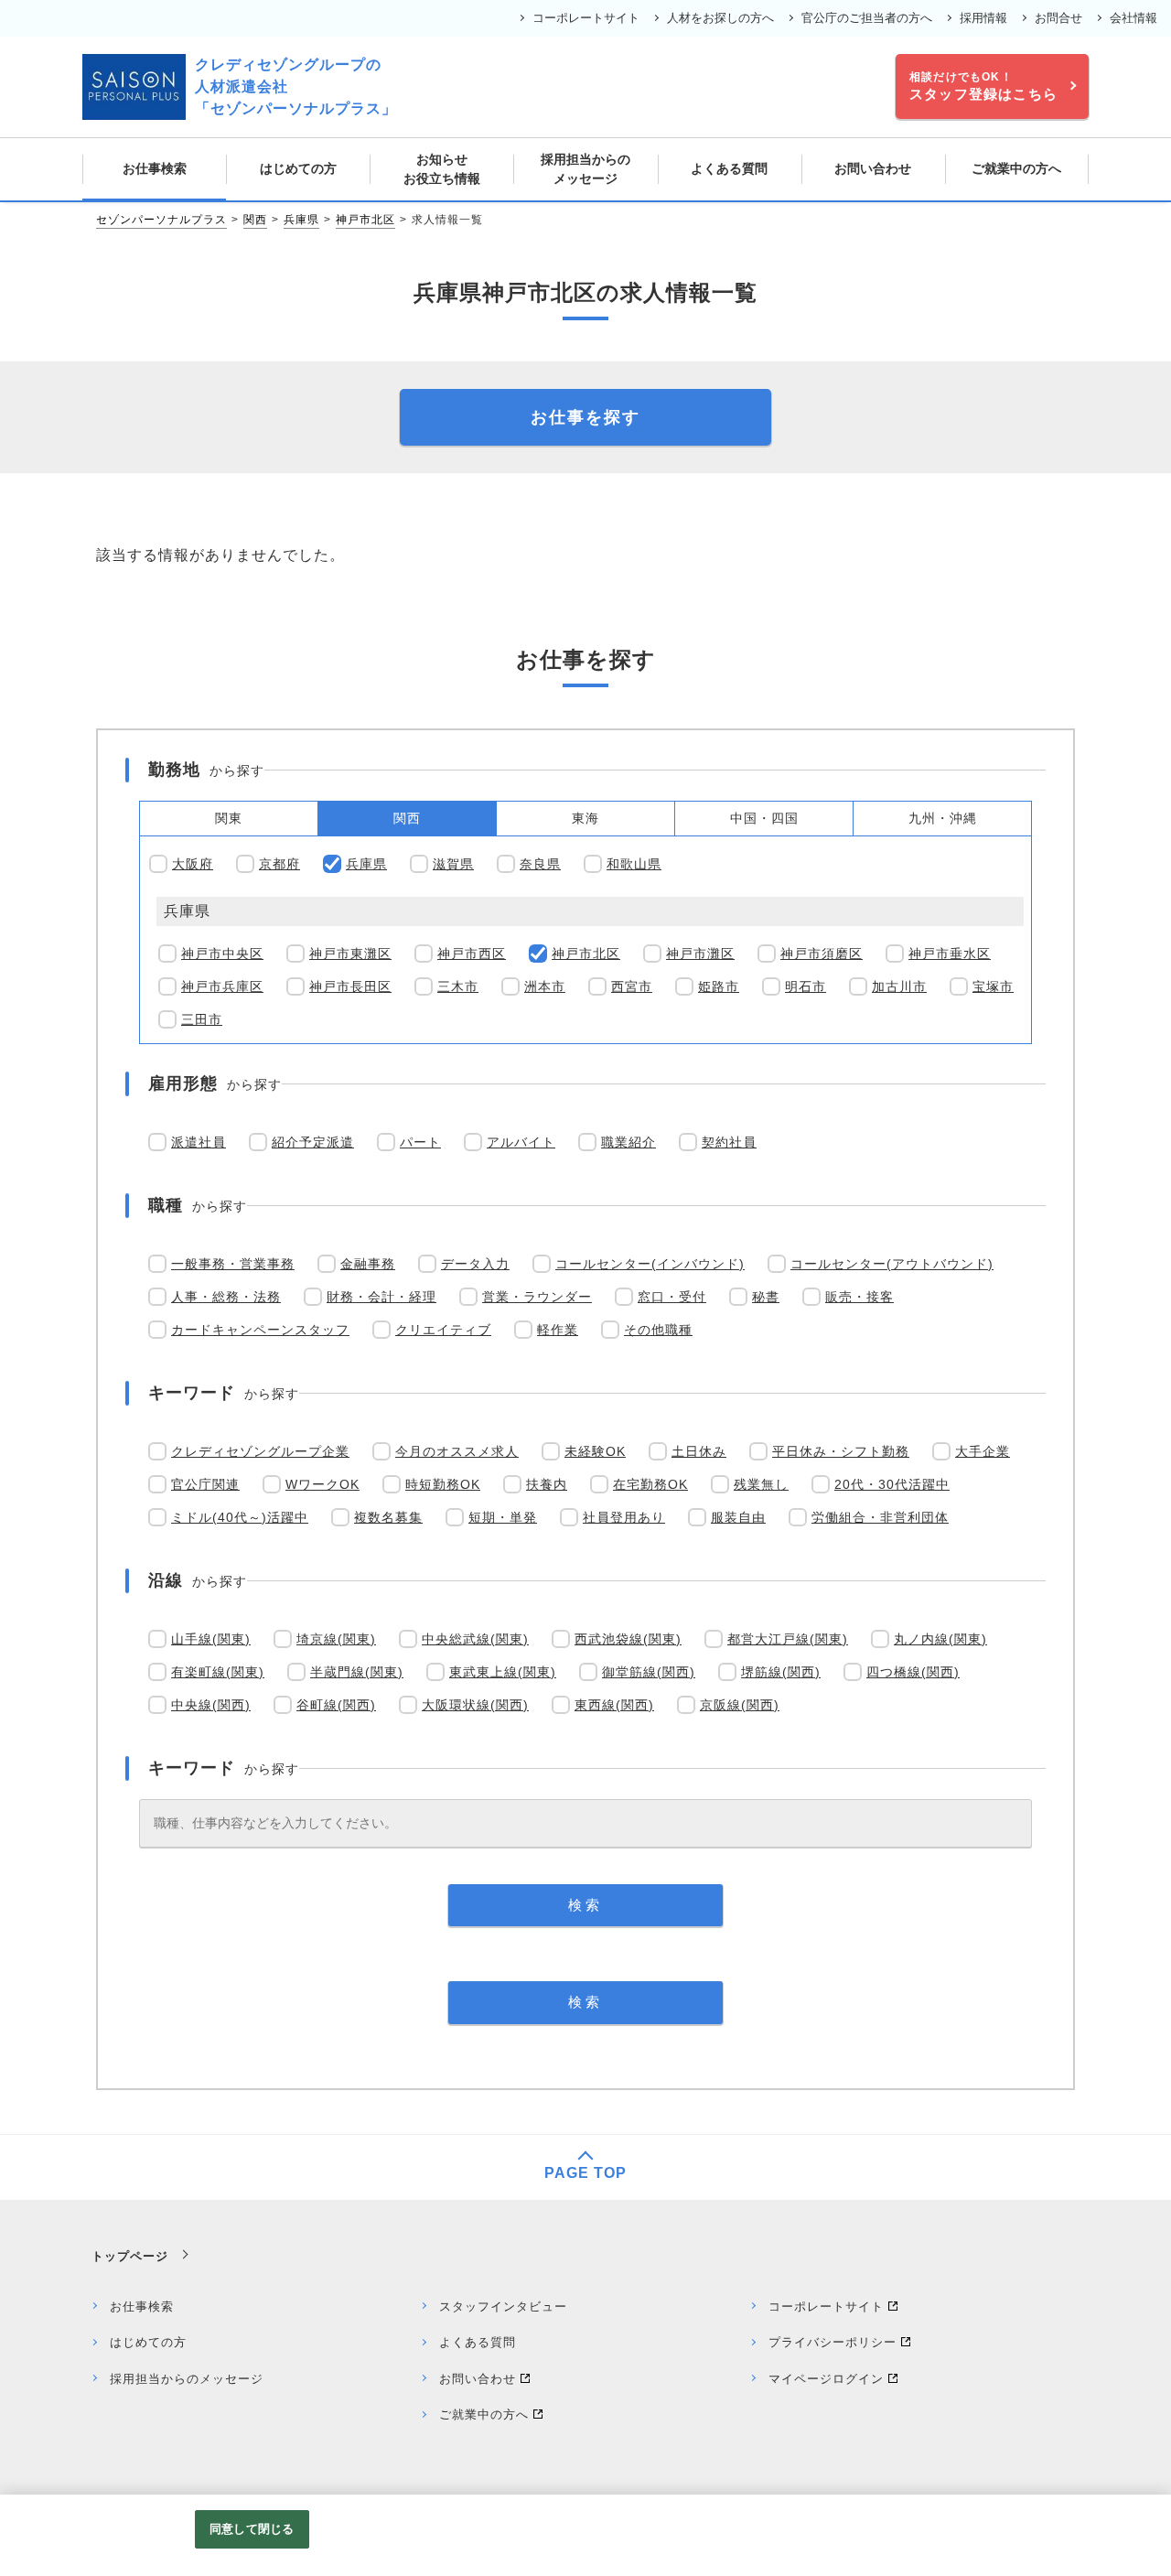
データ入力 (475, 1264)
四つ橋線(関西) (913, 1672)
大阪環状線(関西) (475, 1705)
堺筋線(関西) (781, 1672)
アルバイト (521, 1142)
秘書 (766, 1297)
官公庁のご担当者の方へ (867, 18)
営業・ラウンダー (537, 1297)
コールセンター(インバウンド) (650, 1264)
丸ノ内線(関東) (940, 1639)
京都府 (279, 864)
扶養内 (547, 1484)
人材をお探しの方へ (720, 18)
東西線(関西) (614, 1705)
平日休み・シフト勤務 (841, 1451)
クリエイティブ (443, 1330)
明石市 (806, 986)
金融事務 (368, 1264)
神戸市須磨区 (822, 954)
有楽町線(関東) (218, 1672)
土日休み (699, 1451)
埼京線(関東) (336, 1639)
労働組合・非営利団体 (880, 1517)
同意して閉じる (252, 2529)
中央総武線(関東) (475, 1639)
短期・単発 (503, 1517)
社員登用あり (624, 1517)
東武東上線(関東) (503, 1672)
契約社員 (729, 1142)
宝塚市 (993, 986)
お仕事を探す (585, 417)
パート (420, 1142)
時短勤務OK (443, 1484)
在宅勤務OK (650, 1484)
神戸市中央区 (222, 954)
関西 (255, 220)
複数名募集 (388, 1517)
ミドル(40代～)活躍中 (240, 1517)
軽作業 (558, 1330)
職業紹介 (628, 1142)
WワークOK (322, 1484)
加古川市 (899, 986)
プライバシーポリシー (833, 2342)
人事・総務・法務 (226, 1297)
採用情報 (983, 18)
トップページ (130, 2256)
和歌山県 (634, 864)
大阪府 (193, 864)
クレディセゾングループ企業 (260, 1451)
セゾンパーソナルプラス (161, 220)
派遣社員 (199, 1142)
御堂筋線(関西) (649, 1672)
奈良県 (540, 864)
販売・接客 (859, 1297)
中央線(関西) (211, 1705)
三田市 (202, 1019)
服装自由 (738, 1517)
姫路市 (719, 986)
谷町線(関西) (336, 1705)
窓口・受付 (672, 1297)
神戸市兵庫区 (222, 986)
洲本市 (545, 986)
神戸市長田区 (350, 986)
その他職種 (658, 1330)
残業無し (761, 1484)
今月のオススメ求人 (457, 1451)
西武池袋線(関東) (628, 1639)
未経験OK (595, 1451)
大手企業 (983, 1451)
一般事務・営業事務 (233, 1264)
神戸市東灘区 (350, 954)
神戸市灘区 (700, 954)
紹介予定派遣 (313, 1142)
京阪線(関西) (740, 1705)
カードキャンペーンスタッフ (260, 1330)
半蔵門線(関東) (357, 1672)
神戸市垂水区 (950, 954)
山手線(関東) (211, 1639)
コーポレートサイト (586, 18)
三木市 (458, 986)
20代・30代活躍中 (892, 1484)
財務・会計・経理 (381, 1297)
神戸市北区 (365, 220)
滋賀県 (453, 864)
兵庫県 (301, 220)
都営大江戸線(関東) (788, 1639)
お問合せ (1058, 18)
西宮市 (632, 986)
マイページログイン (826, 2379)
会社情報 (1133, 18)
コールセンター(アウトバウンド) (892, 1264)
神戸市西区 (472, 954)
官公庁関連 (205, 1484)
